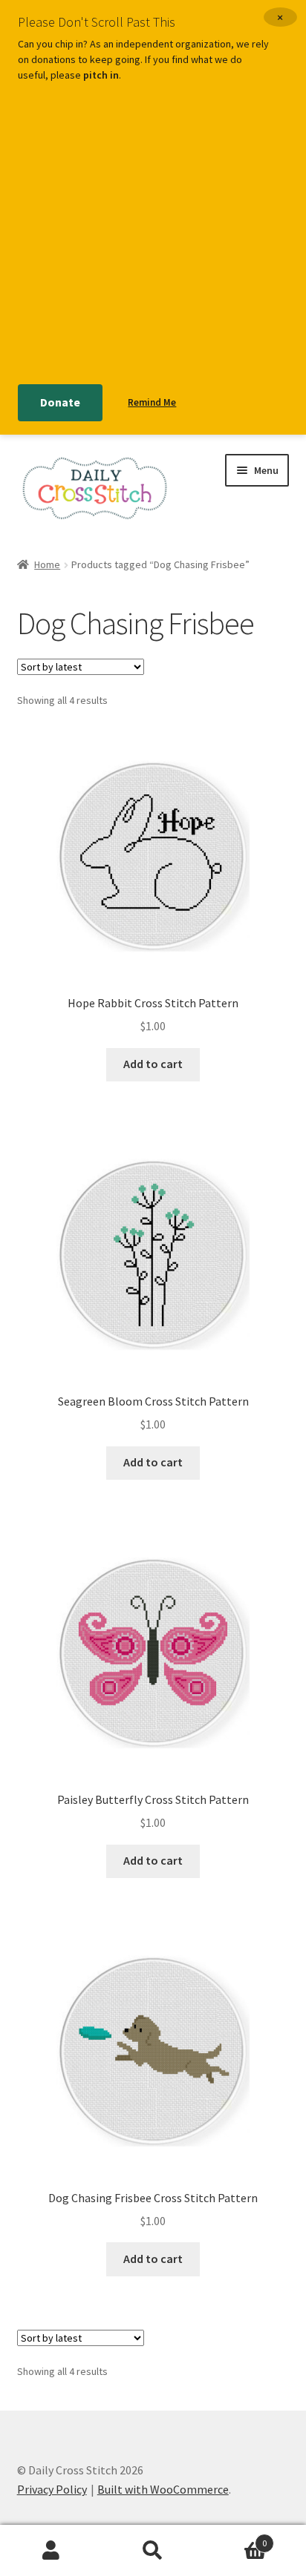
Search (153, 2551)
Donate (60, 402)
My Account (51, 2551)
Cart (236, 2538)
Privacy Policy (52, 2489)
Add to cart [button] (153, 1064)
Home (47, 564)
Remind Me (152, 402)
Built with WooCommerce (163, 2489)
